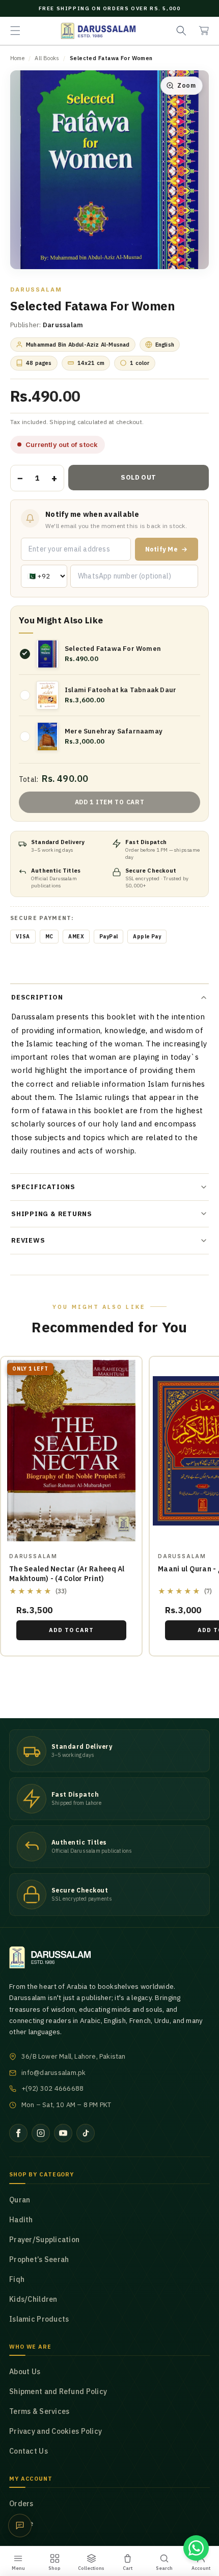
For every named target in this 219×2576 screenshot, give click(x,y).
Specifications (43, 1187)
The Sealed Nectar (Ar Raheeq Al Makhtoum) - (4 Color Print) (67, 1574)
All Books (47, 58)
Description (37, 997)
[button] (15, 31)
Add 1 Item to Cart (110, 802)
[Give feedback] (20, 2526)
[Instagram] (41, 2133)
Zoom (186, 85)
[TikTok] (86, 2133)
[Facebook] (18, 2133)
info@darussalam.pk (54, 2073)
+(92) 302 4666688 (52, 2088)
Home (17, 58)
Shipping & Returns (52, 1214)
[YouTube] (63, 2133)
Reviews (28, 1240)
